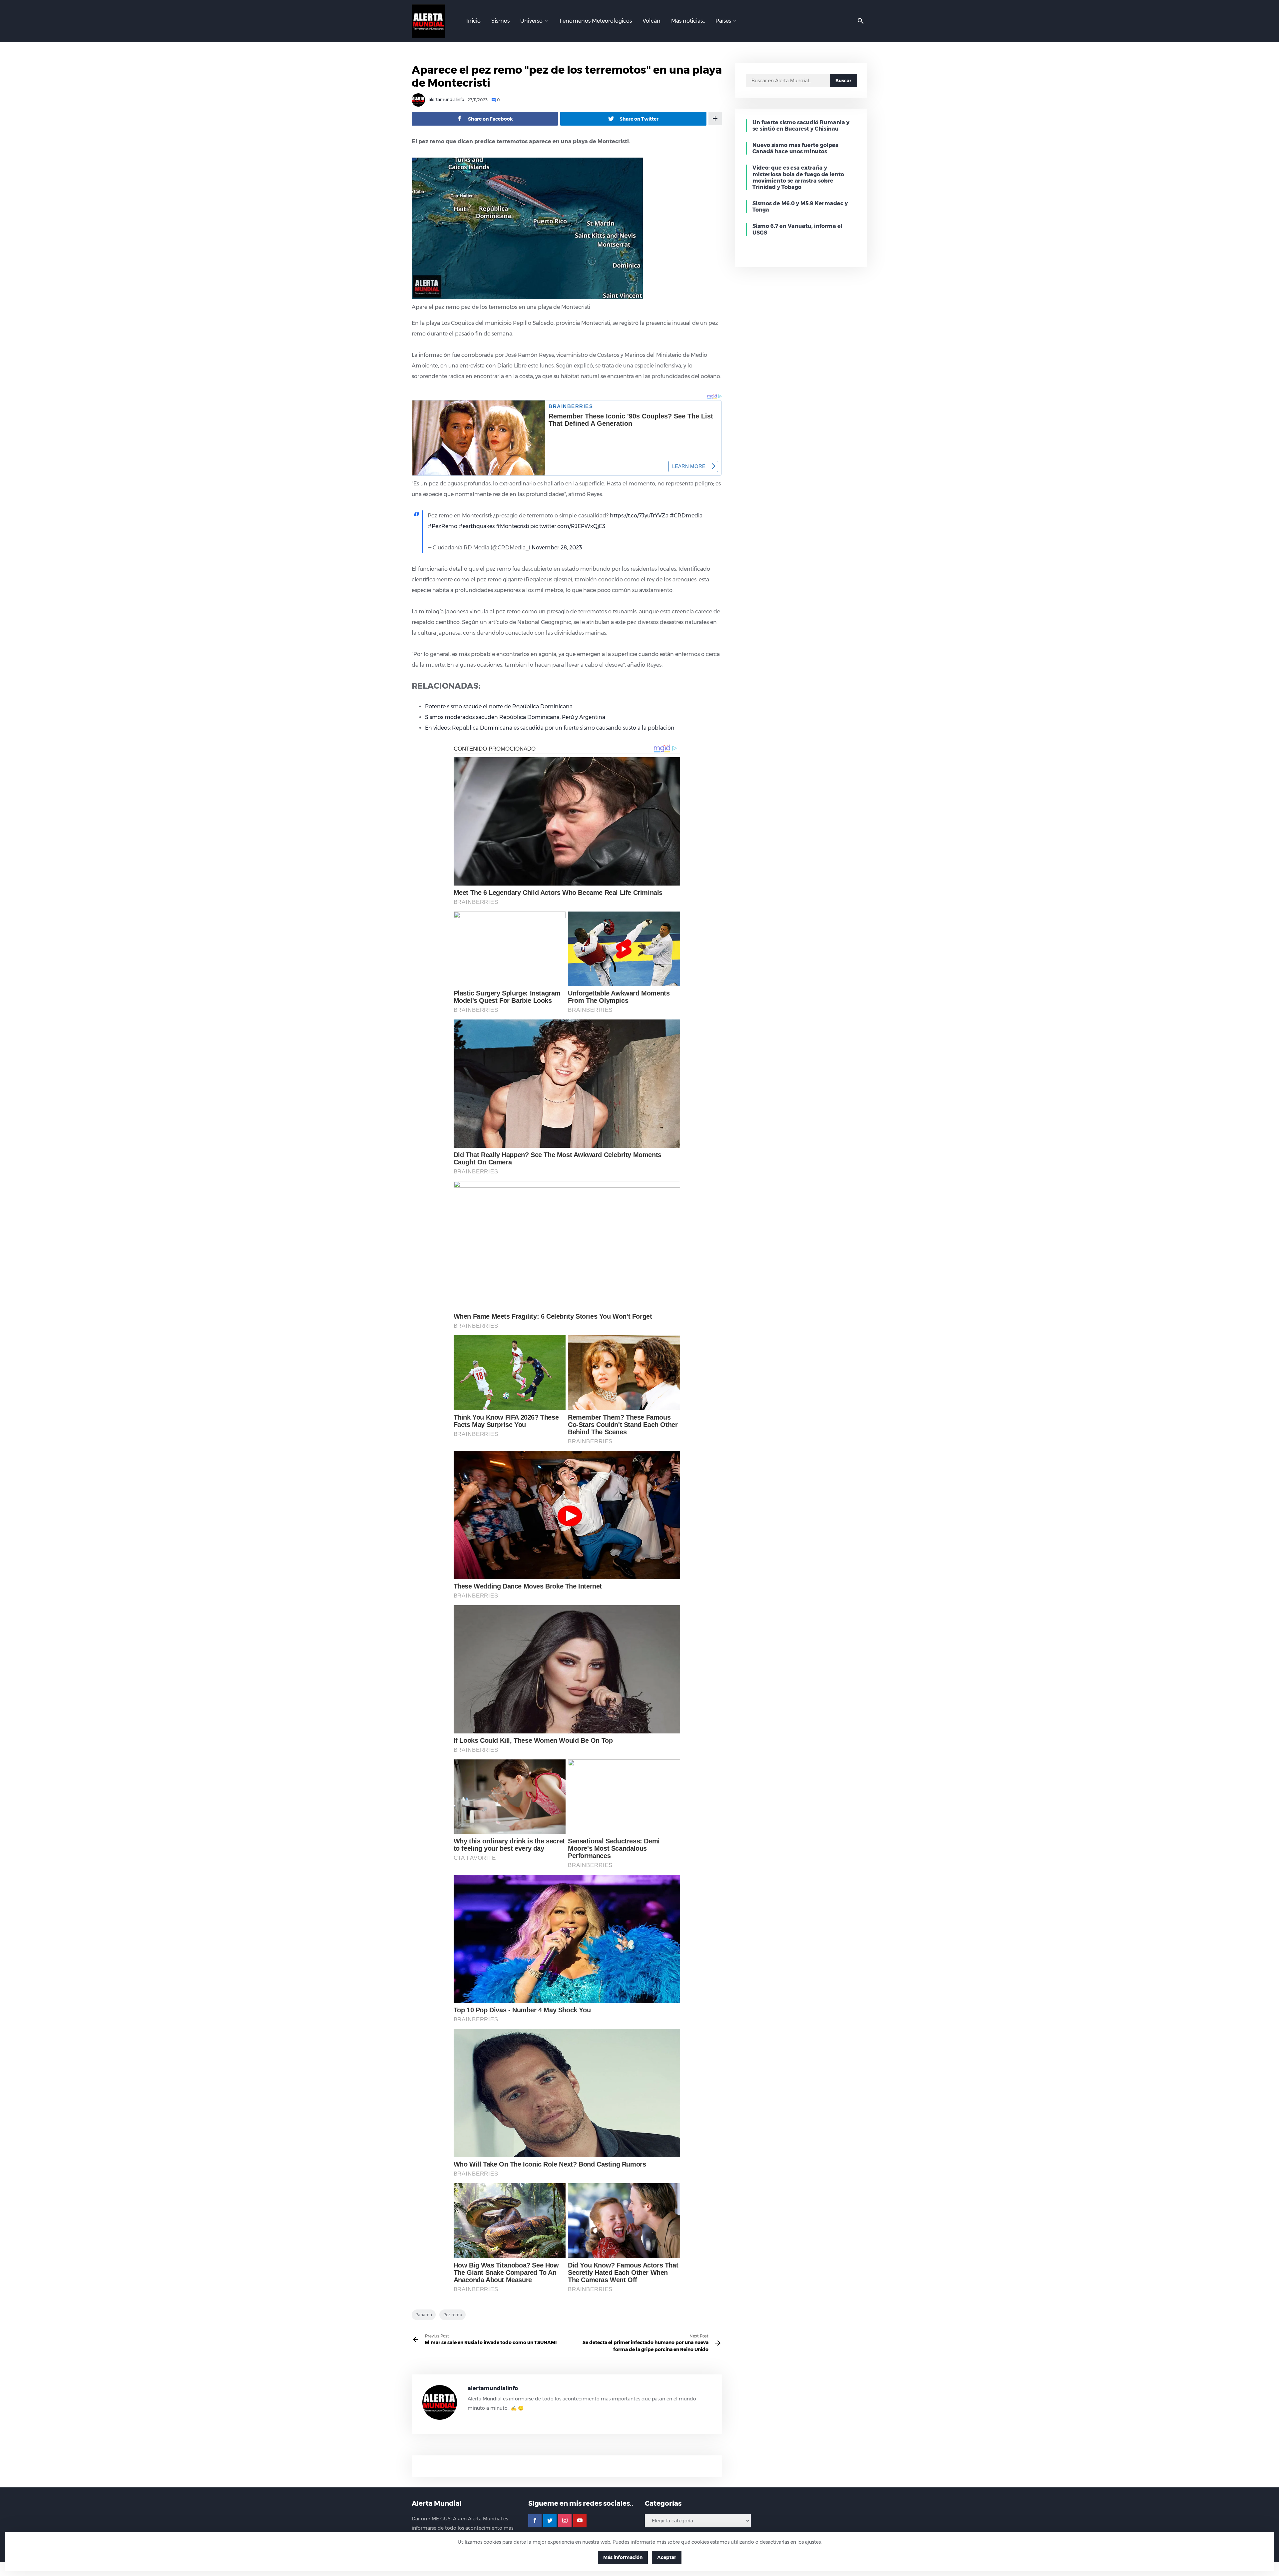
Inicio (473, 21)
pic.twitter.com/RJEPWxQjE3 (568, 526)
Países (723, 21)
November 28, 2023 (557, 548)
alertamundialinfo (446, 100)
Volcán (651, 21)
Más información (623, 2557)
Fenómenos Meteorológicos (596, 21)
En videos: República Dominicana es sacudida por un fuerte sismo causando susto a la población (550, 728)
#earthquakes (477, 526)
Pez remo (453, 2315)
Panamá (424, 2315)
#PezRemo (442, 526)
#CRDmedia (686, 516)
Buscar (843, 81)
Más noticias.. (688, 21)
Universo (531, 21)
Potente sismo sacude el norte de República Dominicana (499, 706)
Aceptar (667, 2557)
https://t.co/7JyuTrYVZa (639, 516)
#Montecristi (512, 526)
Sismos (500, 21)
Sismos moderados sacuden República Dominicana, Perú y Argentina (515, 717)
